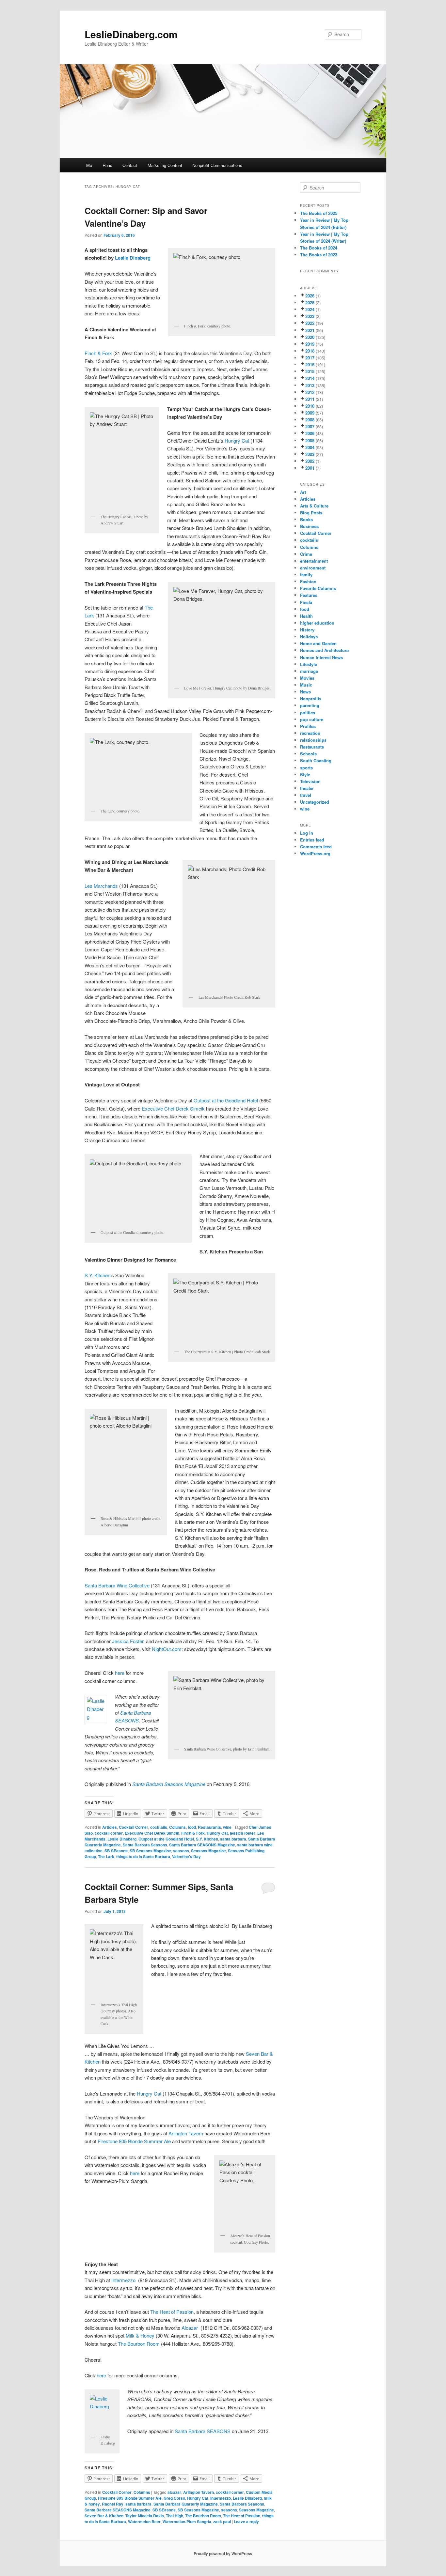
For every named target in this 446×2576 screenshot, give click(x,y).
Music (306, 685)
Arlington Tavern (186, 2133)
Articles (110, 1827)
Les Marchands (101, 886)
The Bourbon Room (139, 2344)
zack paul (222, 2522)
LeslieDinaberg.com (131, 34)
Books (306, 519)
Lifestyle (309, 664)
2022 (310, 323)
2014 (310, 378)
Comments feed (316, 847)
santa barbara (233, 1839)
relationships (313, 740)
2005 (310, 440)
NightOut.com (167, 1649)
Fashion (308, 581)
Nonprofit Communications (217, 165)
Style (305, 774)
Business (309, 526)
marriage (309, 671)
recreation (310, 733)
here (120, 1673)
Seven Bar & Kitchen (104, 2516)
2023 (310, 316)
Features (309, 595)
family (306, 575)
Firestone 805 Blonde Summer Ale (134, 2141)
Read (107, 165)
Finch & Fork (98, 353)
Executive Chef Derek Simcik (173, 1108)
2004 (310, 447)
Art (303, 492)
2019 (310, 344)
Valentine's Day (186, 1856)
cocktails (159, 1827)
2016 (310, 364)
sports (306, 768)
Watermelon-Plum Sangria (187, 2522)
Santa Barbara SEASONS (203, 2431)
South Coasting (316, 760)
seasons (181, 1851)
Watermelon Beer (144, 2522)
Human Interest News (321, 657)
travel (306, 795)
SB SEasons (116, 1851)
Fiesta (306, 602)
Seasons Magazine (208, 1851)
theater (307, 788)
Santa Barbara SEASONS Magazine (202, 1845)
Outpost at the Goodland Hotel (226, 1100)
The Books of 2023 (319, 255)
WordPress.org (315, 853)
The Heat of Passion (172, 2312)
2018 (310, 351)
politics (308, 712)
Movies (307, 678)
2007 (310, 426)
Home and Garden (318, 643)
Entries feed (312, 840)
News (305, 692)
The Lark (106, 1856)
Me (89, 165)
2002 (310, 461)
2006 (310, 433)
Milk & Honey (140, 2335)
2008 (310, 420)
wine (227, 1827)
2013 (310, 385)
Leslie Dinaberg (133, 258)
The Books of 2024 (319, 248)
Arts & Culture (314, 506)
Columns (177, 1827)
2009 (310, 413)
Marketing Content (165, 165)
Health (306, 616)
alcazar (174, 2492)
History (307, 630)
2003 (310, 454)
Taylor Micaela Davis (145, 2516)
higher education (317, 623)
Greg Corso (174, 2498)
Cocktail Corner (134, 1827)
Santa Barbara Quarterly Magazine (186, 2504)
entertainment (314, 561)
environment (313, 568)
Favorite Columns (318, 588)
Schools (308, 754)
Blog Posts (311, 513)
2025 (310, 303)
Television (310, 781)
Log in (307, 833)
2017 (310, 358)
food (192, 1827)
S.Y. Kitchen (97, 1275)
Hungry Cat (237, 440)
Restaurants (209, 1827)
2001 (310, 468)
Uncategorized (315, 802)
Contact (130, 165)
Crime (306, 554)
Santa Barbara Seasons (145, 1845)
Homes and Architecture (324, 650)
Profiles (308, 726)
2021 (310, 330)
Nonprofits (311, 698)
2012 (310, 392)
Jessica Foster (128, 1641)
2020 (310, 337)
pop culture (312, 719)
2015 (310, 371)
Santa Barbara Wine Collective (118, 1585)
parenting (310, 705)
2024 (310, 309)
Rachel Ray (113, 2504)
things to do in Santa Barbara (143, 1856)
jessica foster (243, 1833)
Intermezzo (124, 2280)
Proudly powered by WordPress (223, 2553)
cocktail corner (109, 1833)
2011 (310, 399)
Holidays (309, 636)
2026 (310, 296)
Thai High (175, 2516)
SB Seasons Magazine (150, 1851)
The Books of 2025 (319, 213)
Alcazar (190, 2328)
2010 (310, 406)
